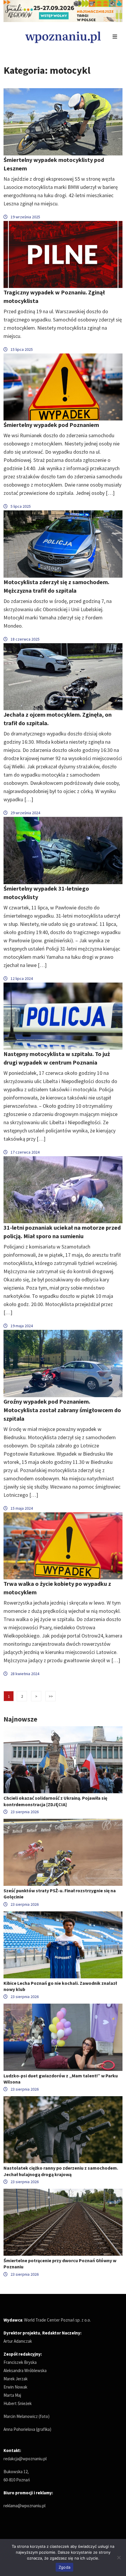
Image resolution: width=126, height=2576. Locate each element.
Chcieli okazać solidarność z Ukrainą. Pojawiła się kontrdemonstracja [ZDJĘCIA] (55, 1801)
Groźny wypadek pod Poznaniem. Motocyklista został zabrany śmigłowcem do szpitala (62, 1410)
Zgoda (64, 2567)
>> (51, 1696)
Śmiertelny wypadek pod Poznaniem (51, 425)
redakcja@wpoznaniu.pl (25, 2459)
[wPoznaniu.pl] (63, 37)
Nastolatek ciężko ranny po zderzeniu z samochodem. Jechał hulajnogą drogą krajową (61, 2171)
